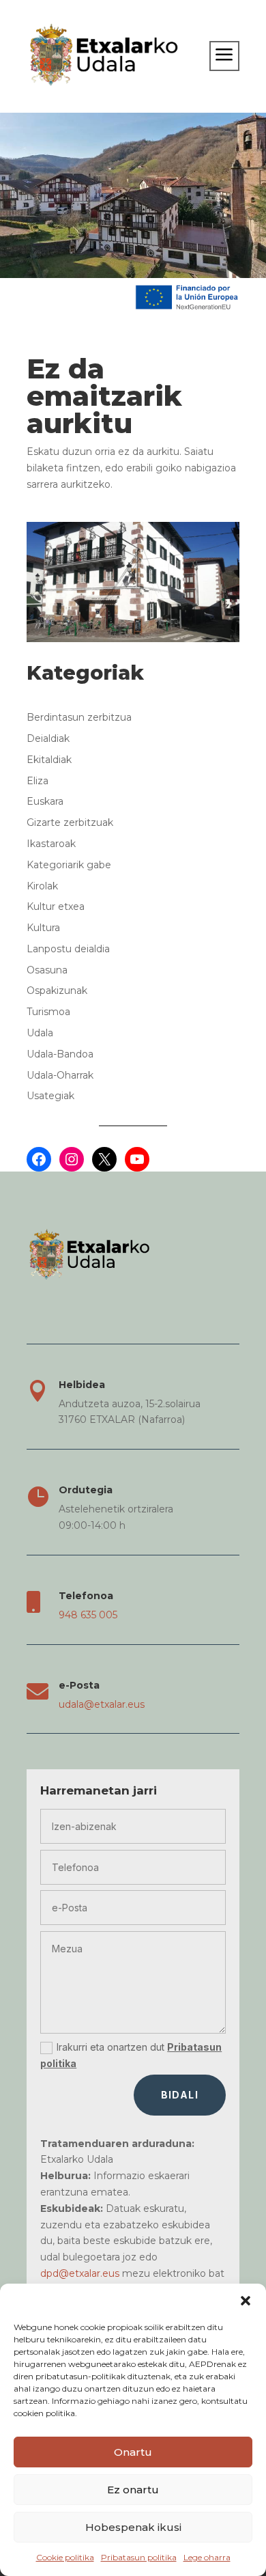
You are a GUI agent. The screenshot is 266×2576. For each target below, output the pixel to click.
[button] (246, 2301)
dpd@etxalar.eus (80, 2273)
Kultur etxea (56, 906)
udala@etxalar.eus (102, 1704)
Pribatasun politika (139, 2557)
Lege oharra (207, 2557)
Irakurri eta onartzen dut (131, 2055)
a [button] (224, 56)
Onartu (133, 2452)
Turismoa (48, 1012)
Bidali (180, 2095)
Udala (40, 1033)
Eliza (38, 781)
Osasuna (47, 970)
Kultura (43, 928)
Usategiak (50, 1096)
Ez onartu (133, 2490)
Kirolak (42, 886)
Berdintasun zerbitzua (79, 717)
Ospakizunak (57, 991)
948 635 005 (88, 1615)
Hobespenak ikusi (133, 2527)
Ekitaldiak (49, 760)
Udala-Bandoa (60, 1054)
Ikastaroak (51, 844)
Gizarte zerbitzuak (70, 822)
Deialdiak (48, 738)
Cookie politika (65, 2557)
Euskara (45, 801)
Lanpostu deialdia (68, 949)
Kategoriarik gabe (69, 865)
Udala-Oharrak (60, 1075)
